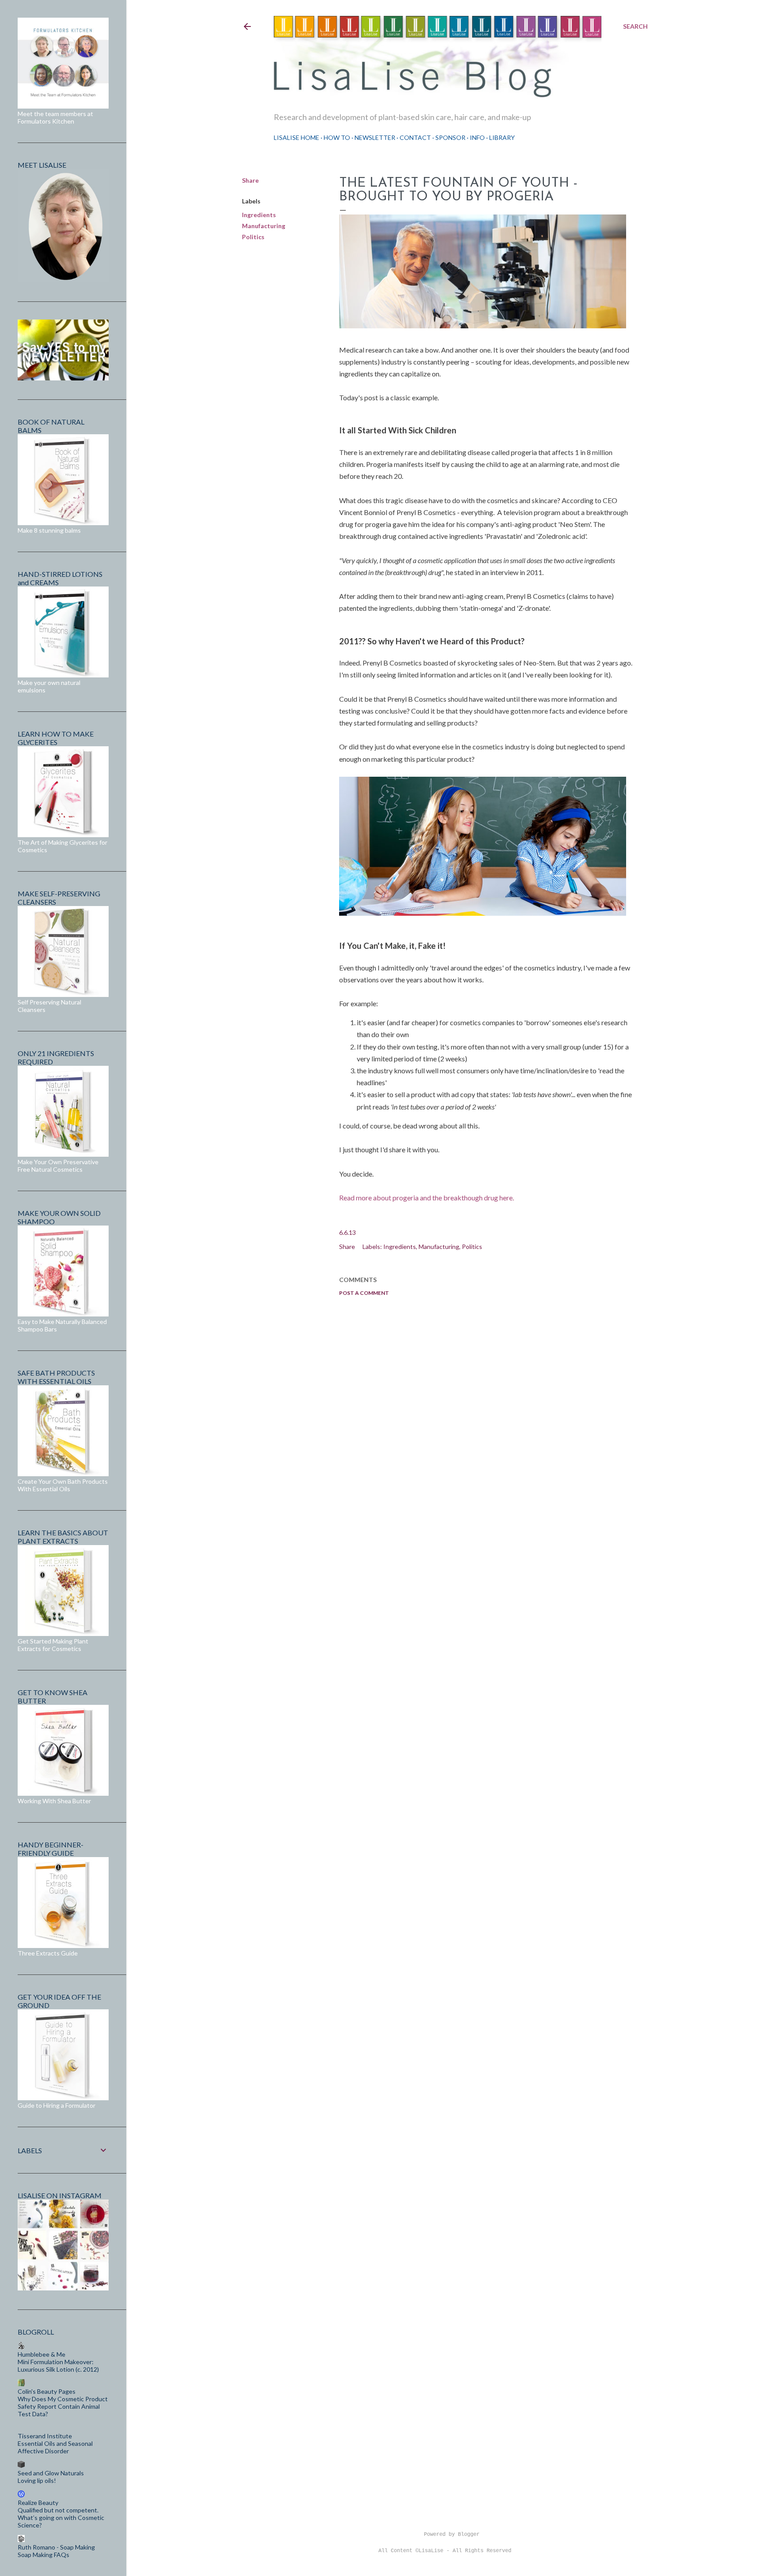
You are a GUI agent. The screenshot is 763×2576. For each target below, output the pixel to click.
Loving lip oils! (37, 2480)
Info (477, 137)
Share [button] (250, 180)
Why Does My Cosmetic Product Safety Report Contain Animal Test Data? (63, 2406)
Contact (415, 137)
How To (337, 137)
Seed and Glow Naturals (51, 2473)
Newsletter (375, 137)
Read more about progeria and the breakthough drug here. (427, 1198)
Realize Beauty (38, 2503)
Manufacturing (264, 226)
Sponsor (450, 137)
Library (502, 137)
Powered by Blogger (452, 2535)
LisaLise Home (297, 137)
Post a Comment (364, 1293)
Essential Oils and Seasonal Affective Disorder (55, 2447)
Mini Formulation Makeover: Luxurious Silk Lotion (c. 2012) (58, 2365)
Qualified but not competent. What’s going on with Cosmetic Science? (61, 2518)
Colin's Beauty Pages (47, 2391)
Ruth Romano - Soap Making (56, 2547)
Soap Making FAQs (43, 2555)
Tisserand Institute (45, 2436)
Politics (253, 237)
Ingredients (259, 215)
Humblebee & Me (42, 2354)
